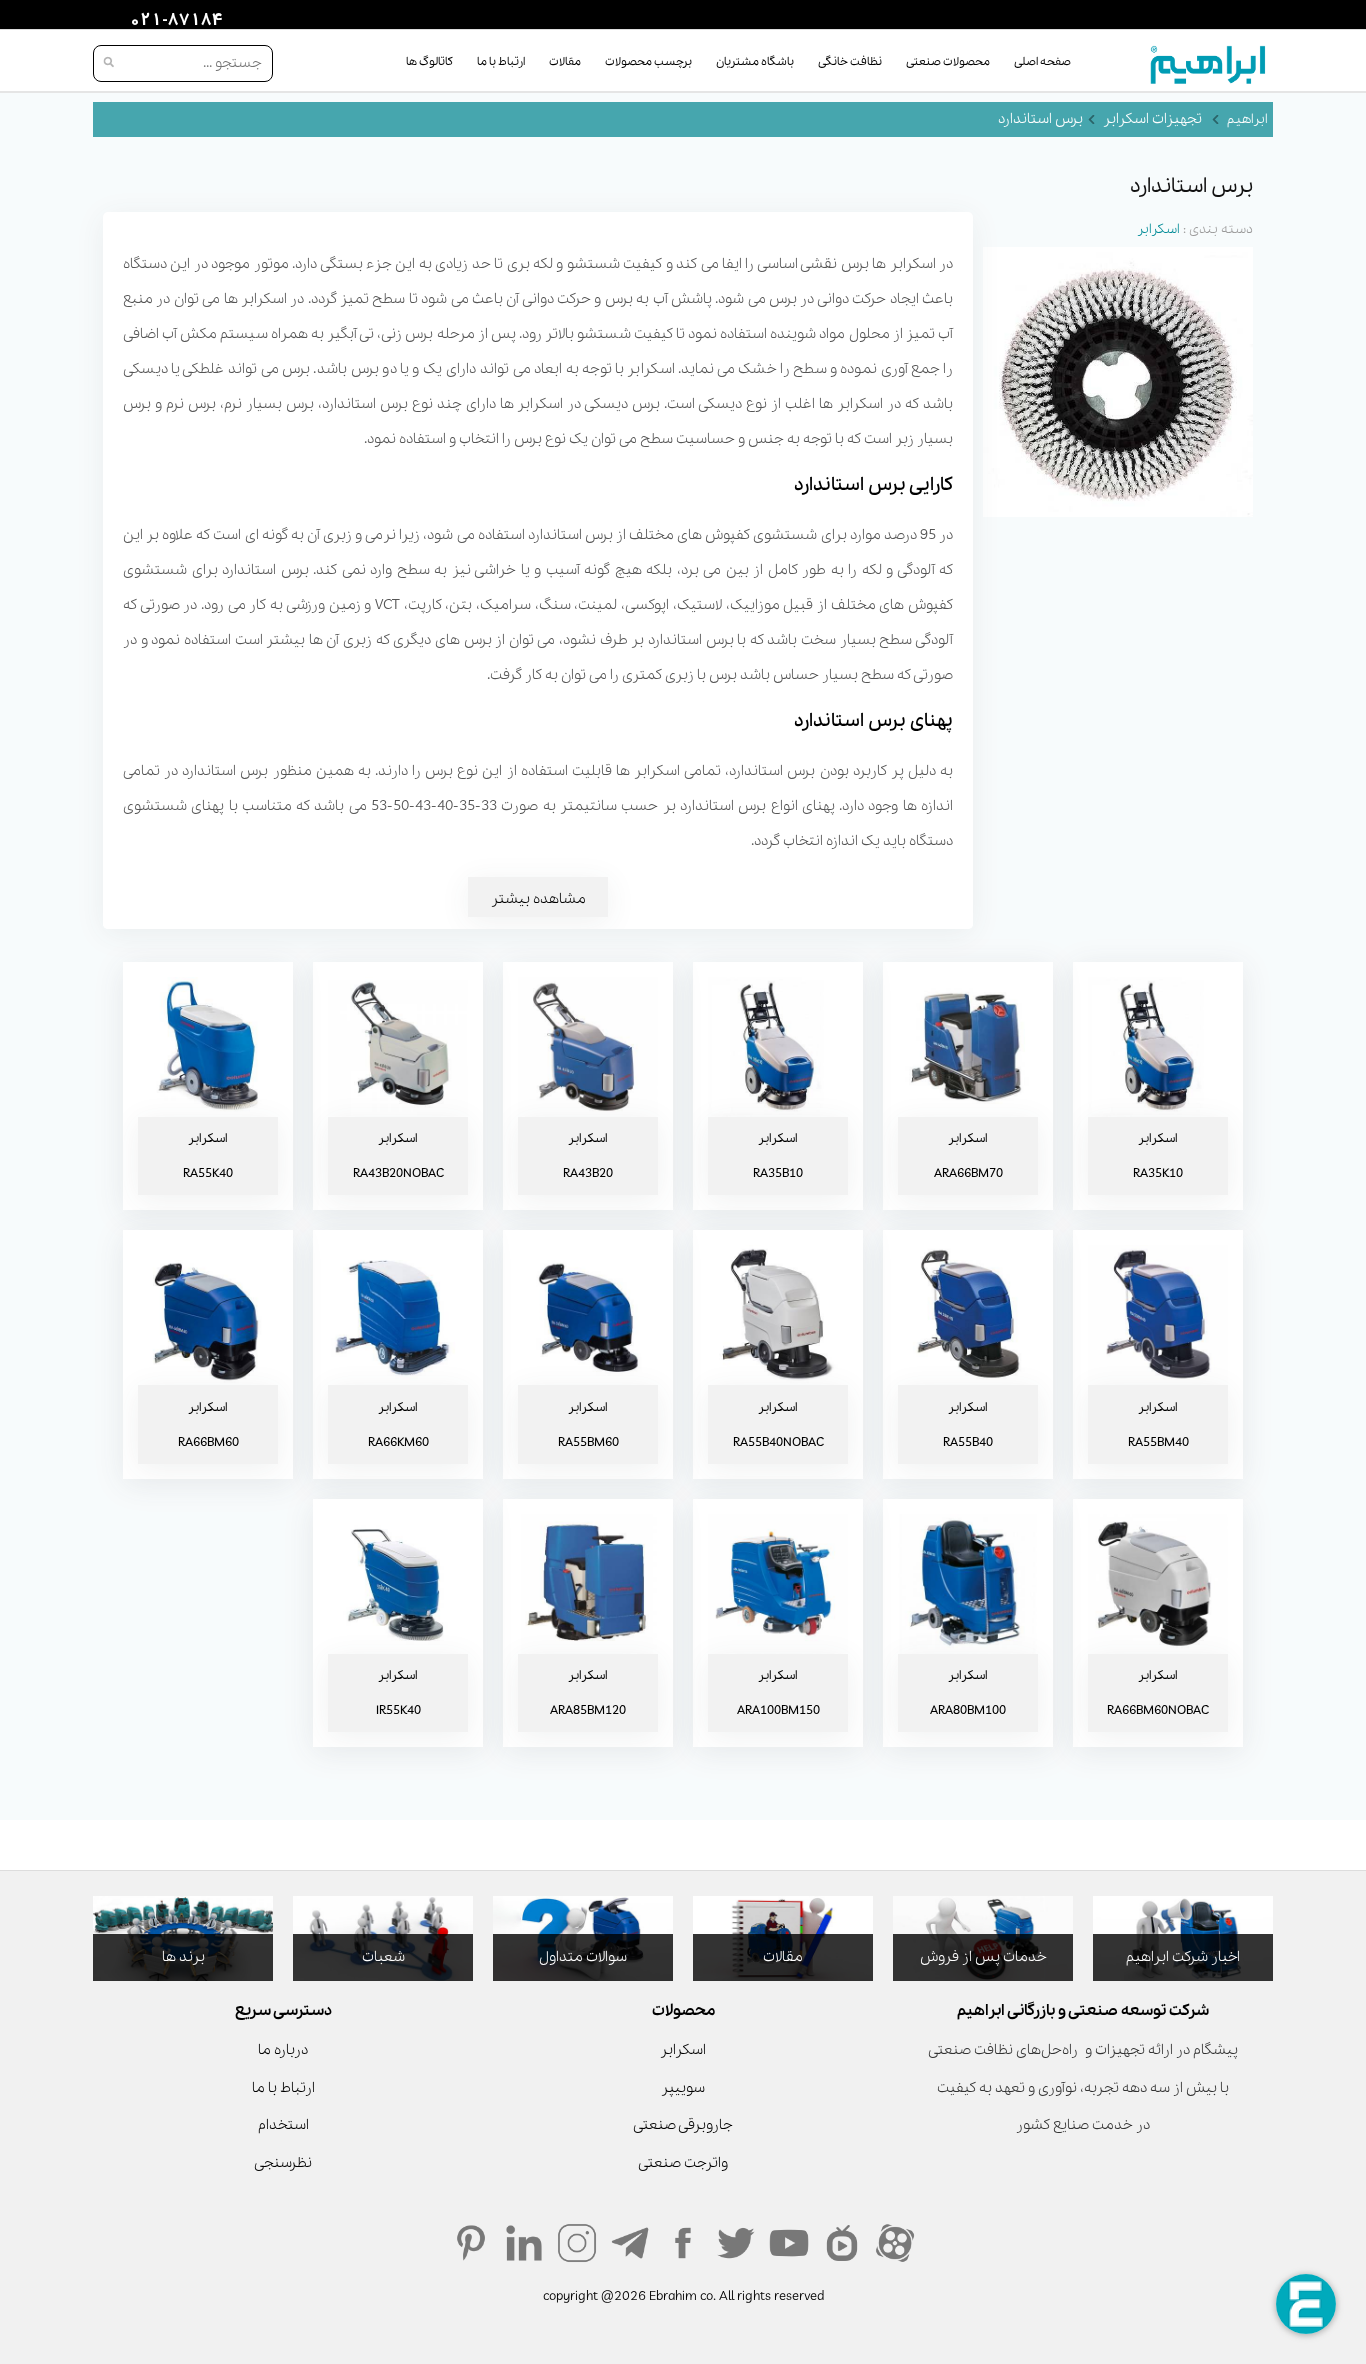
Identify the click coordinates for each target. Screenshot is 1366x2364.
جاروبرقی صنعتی (683, 2125)
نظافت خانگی (850, 62)
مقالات (565, 62)
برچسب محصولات (648, 62)
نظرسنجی (283, 2163)
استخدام (283, 2125)
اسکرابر (1158, 229)
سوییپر (683, 2088)
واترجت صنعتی (683, 2163)
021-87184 (174, 21)
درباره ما (283, 2050)
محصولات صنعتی (948, 62)
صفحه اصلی (1042, 62)
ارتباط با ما (501, 62)
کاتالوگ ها (429, 62)
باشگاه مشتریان (755, 62)
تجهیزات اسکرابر (1152, 119)
